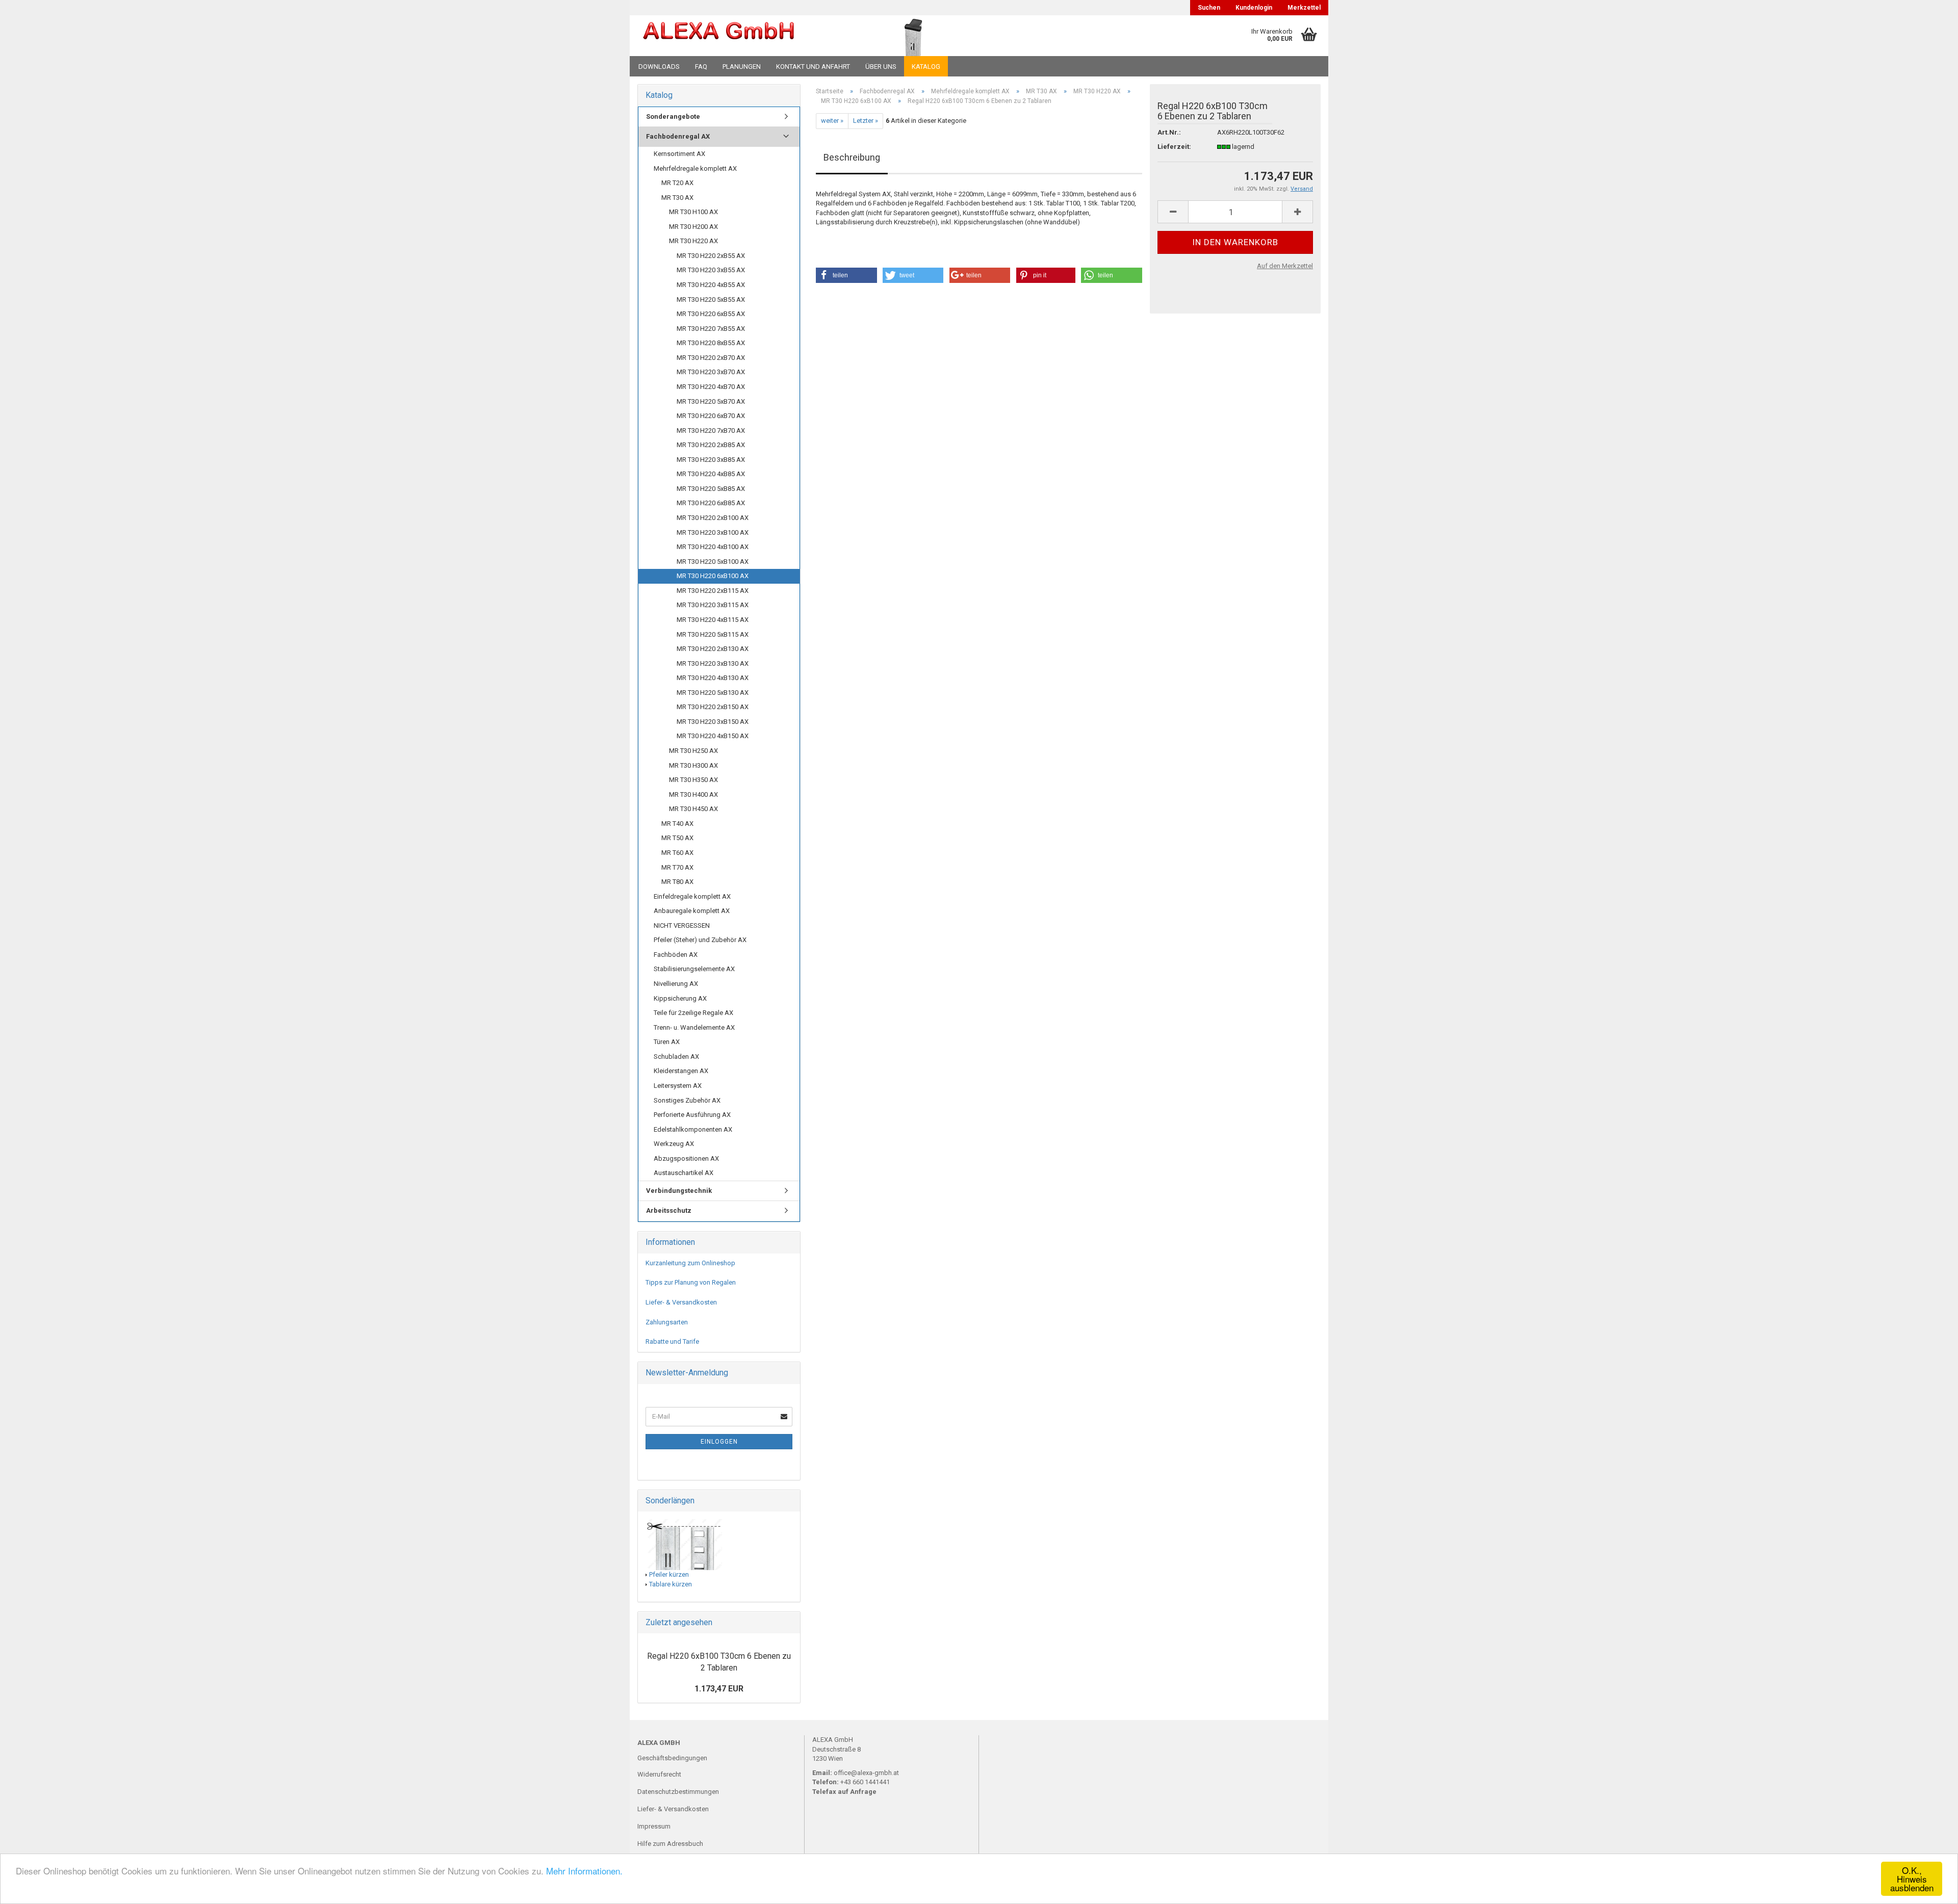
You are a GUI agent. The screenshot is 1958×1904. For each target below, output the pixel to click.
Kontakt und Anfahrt (813, 67)
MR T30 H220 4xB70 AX (711, 387)
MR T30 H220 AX (693, 241)
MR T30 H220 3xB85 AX (711, 460)
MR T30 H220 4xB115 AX (713, 620)
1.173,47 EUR (719, 1689)
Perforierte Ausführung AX (692, 1115)
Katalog (926, 67)
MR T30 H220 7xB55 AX (711, 329)
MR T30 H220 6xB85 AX (711, 503)
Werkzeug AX (674, 1144)
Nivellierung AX (676, 984)
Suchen (1209, 8)
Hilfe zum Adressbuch (670, 1844)
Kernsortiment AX (679, 154)
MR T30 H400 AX (693, 794)
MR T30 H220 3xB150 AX (713, 722)
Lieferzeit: (1174, 147)
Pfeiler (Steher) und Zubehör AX (700, 940)
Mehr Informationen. (584, 1871)
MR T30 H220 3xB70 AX (711, 372)
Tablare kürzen (671, 1584)
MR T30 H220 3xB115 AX (713, 605)
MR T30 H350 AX (693, 780)
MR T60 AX (677, 853)
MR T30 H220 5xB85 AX (711, 489)
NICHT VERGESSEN (682, 925)
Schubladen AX (676, 1057)
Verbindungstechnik (679, 1191)
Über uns (881, 67)
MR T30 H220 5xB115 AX (713, 634)
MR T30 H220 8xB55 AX (711, 343)
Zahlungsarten (667, 1322)
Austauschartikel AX (684, 1173)
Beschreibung (852, 157)
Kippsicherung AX (680, 998)
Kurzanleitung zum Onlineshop (690, 1263)
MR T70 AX (677, 867)
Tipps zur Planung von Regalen (691, 1282)
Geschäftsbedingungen (672, 1758)
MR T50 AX (677, 838)
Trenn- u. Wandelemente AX (694, 1027)
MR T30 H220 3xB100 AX (713, 532)
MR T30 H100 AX (693, 212)
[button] (846, 275)
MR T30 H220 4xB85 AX (711, 474)
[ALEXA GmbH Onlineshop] (746, 36)
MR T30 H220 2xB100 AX (713, 518)
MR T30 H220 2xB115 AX (713, 591)
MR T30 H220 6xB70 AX (711, 416)
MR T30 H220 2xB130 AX (713, 649)
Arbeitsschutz (669, 1210)
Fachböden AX (676, 955)
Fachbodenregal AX (678, 136)
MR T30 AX (677, 198)
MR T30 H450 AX (693, 809)
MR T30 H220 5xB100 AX (713, 562)
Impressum (654, 1826)
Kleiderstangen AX (681, 1071)
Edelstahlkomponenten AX (693, 1129)
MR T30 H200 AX (693, 227)
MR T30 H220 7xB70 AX (711, 431)
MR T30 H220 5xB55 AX (711, 299)
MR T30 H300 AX (693, 765)
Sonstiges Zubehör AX (687, 1100)
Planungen (742, 67)
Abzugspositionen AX (686, 1158)
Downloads (659, 67)
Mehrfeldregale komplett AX (695, 168)
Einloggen (719, 1442)
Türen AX (667, 1042)
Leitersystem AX (678, 1086)
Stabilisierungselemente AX (694, 969)
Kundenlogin (1254, 8)
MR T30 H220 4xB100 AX (713, 547)
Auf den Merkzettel (1285, 266)
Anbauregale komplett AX (692, 911)
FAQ (701, 67)
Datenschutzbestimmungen (678, 1792)
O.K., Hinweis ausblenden (1912, 1879)
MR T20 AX (677, 183)
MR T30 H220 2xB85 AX (711, 445)
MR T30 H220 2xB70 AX (711, 358)
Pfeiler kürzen (669, 1574)
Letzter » (866, 121)
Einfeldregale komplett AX (692, 896)
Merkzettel (1304, 8)
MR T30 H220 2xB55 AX (711, 256)
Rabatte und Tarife (672, 1341)
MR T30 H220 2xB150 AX (713, 707)
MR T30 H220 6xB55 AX (711, 314)
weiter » (832, 121)
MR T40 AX (677, 824)
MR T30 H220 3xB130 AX (713, 663)
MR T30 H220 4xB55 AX (711, 285)
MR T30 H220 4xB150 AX (713, 736)
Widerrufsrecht (659, 1774)
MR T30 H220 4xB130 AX (713, 678)
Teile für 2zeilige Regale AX (693, 1013)
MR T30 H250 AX (693, 751)
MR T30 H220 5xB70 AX (711, 401)
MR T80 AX (677, 882)
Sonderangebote (673, 116)
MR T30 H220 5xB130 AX (713, 693)
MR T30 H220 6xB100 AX (713, 576)
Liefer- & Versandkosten (681, 1302)
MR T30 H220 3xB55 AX (711, 270)
